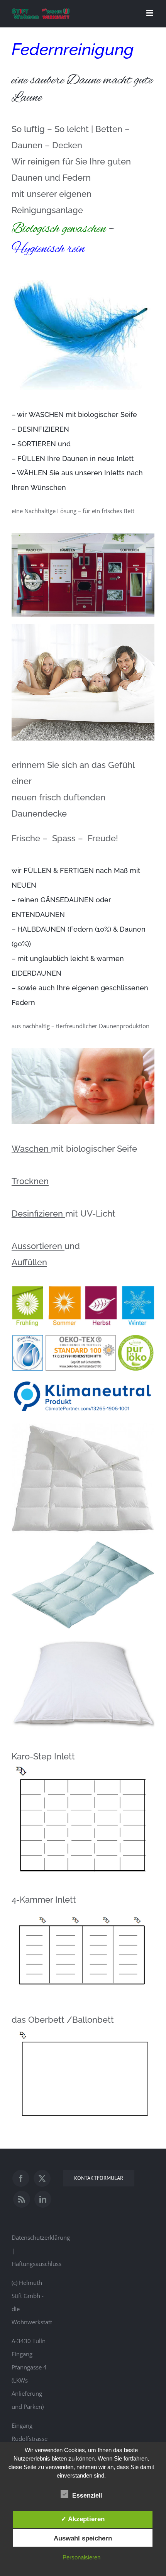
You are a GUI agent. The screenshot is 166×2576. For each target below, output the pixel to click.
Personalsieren (81, 2557)
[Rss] (22, 2199)
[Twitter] (42, 2178)
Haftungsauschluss (36, 2264)
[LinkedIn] (43, 2199)
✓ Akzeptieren (83, 2519)
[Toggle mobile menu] (150, 13)
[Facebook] (21, 2178)
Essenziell (87, 2495)
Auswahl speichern (83, 2538)
